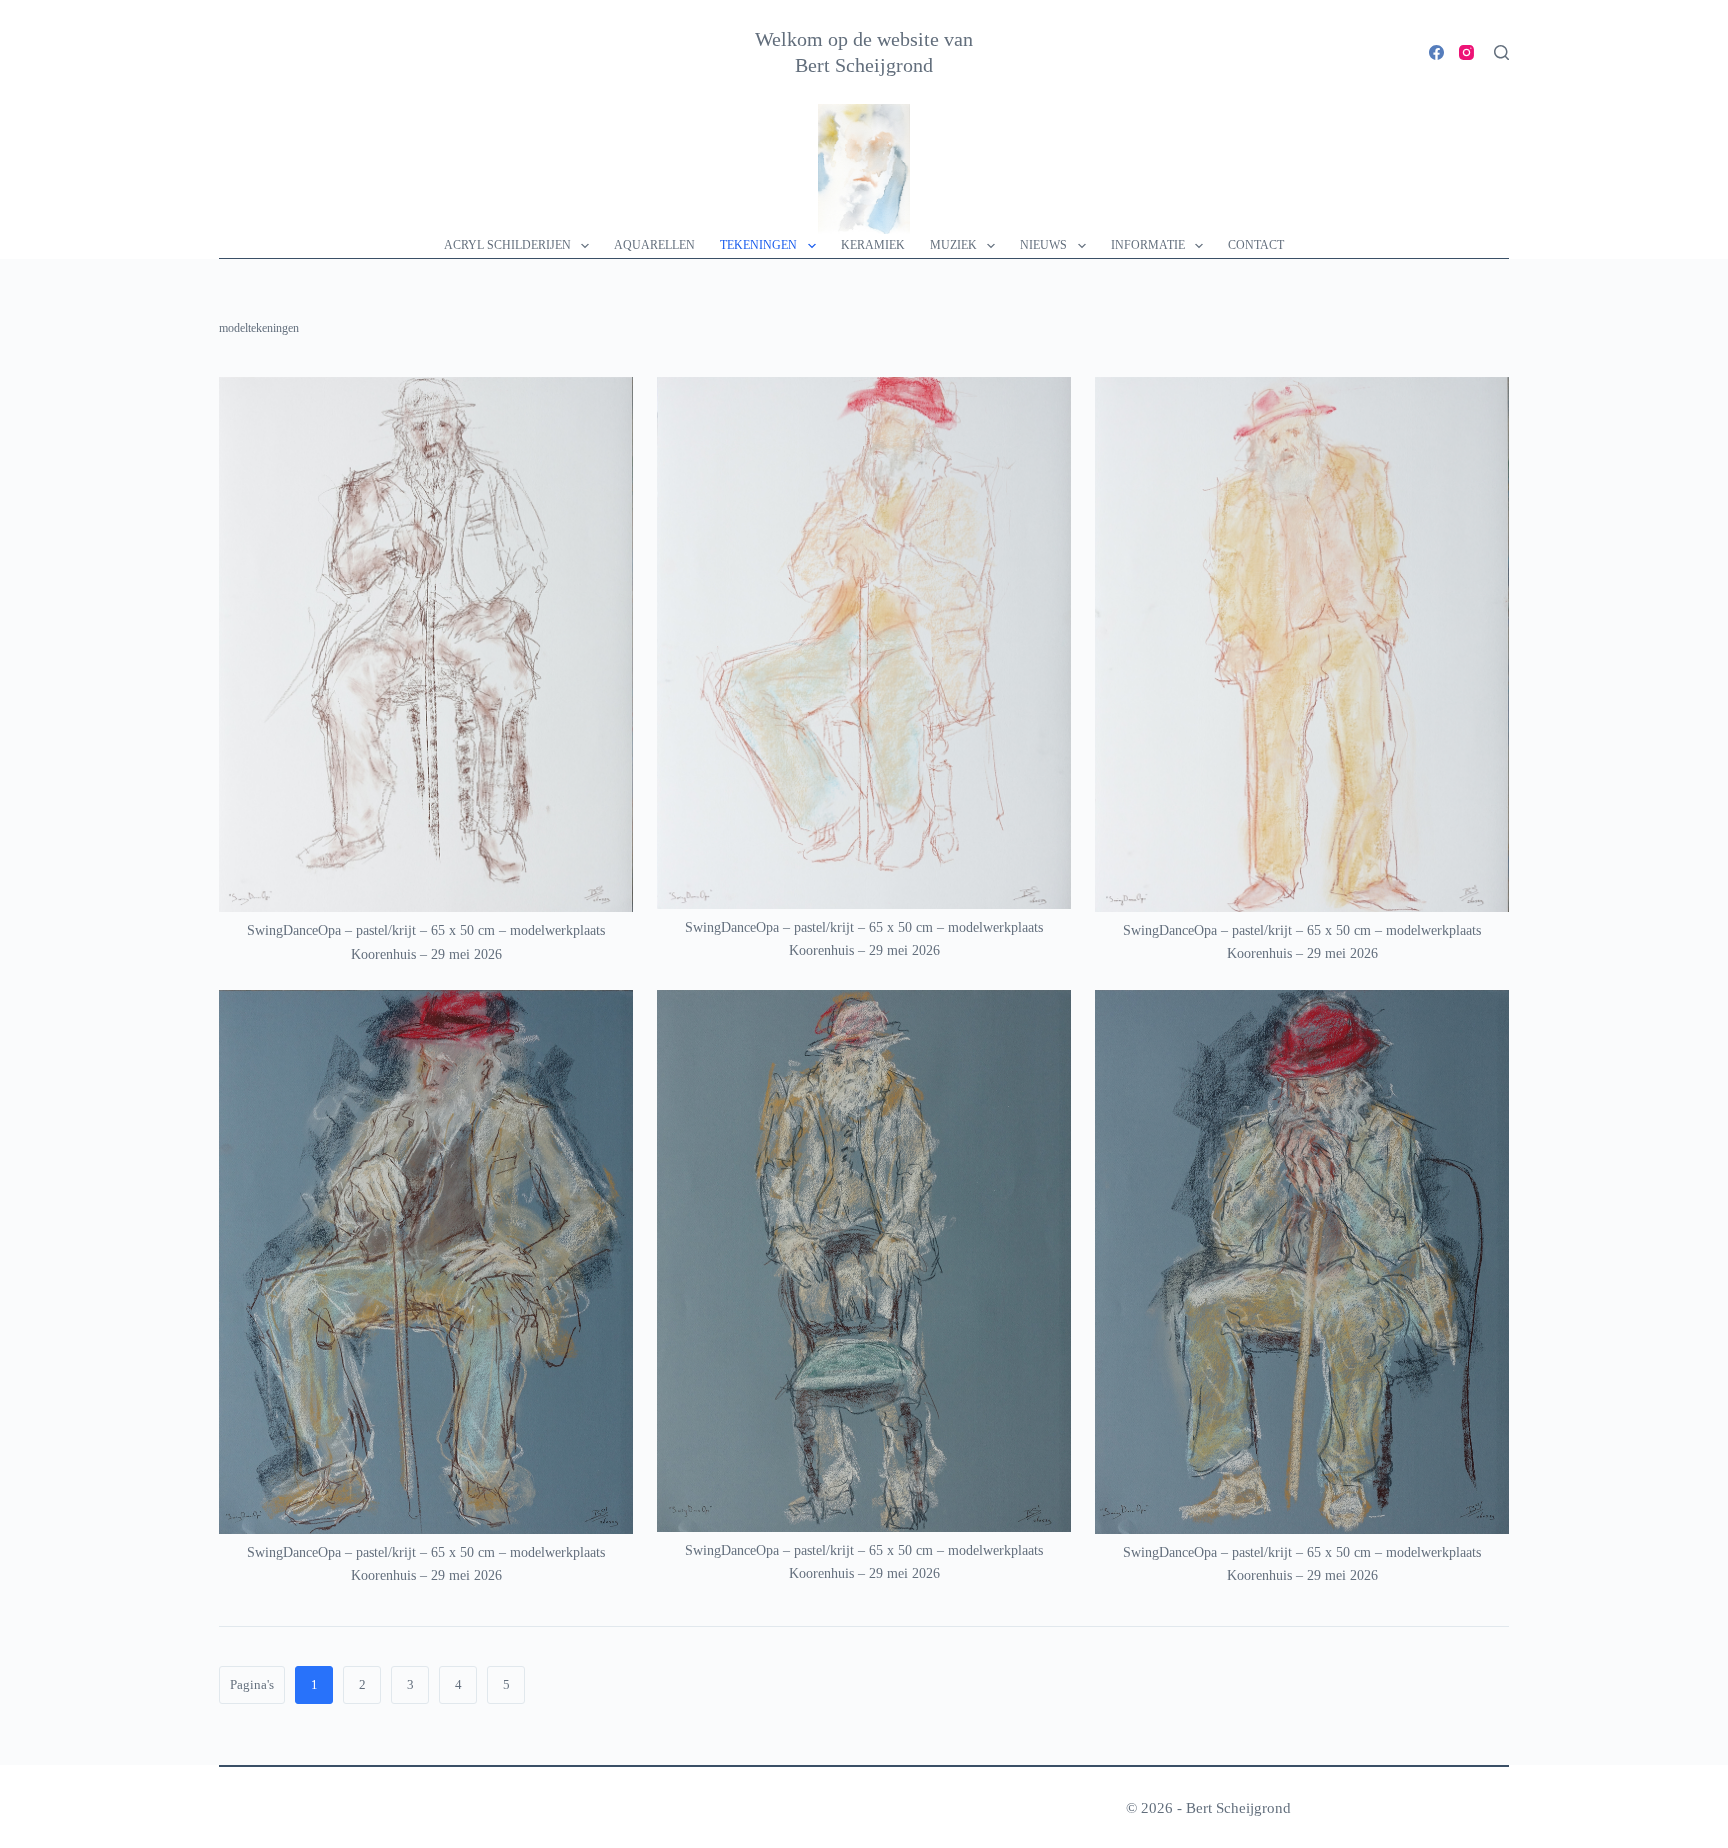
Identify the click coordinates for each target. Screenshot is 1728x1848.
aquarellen (654, 245)
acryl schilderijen (507, 245)
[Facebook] (1436, 52)
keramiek (873, 245)
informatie (1148, 245)
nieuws (1043, 245)
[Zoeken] (1501, 52)
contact (1256, 245)
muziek (953, 245)
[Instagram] (1466, 52)
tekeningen (758, 245)
